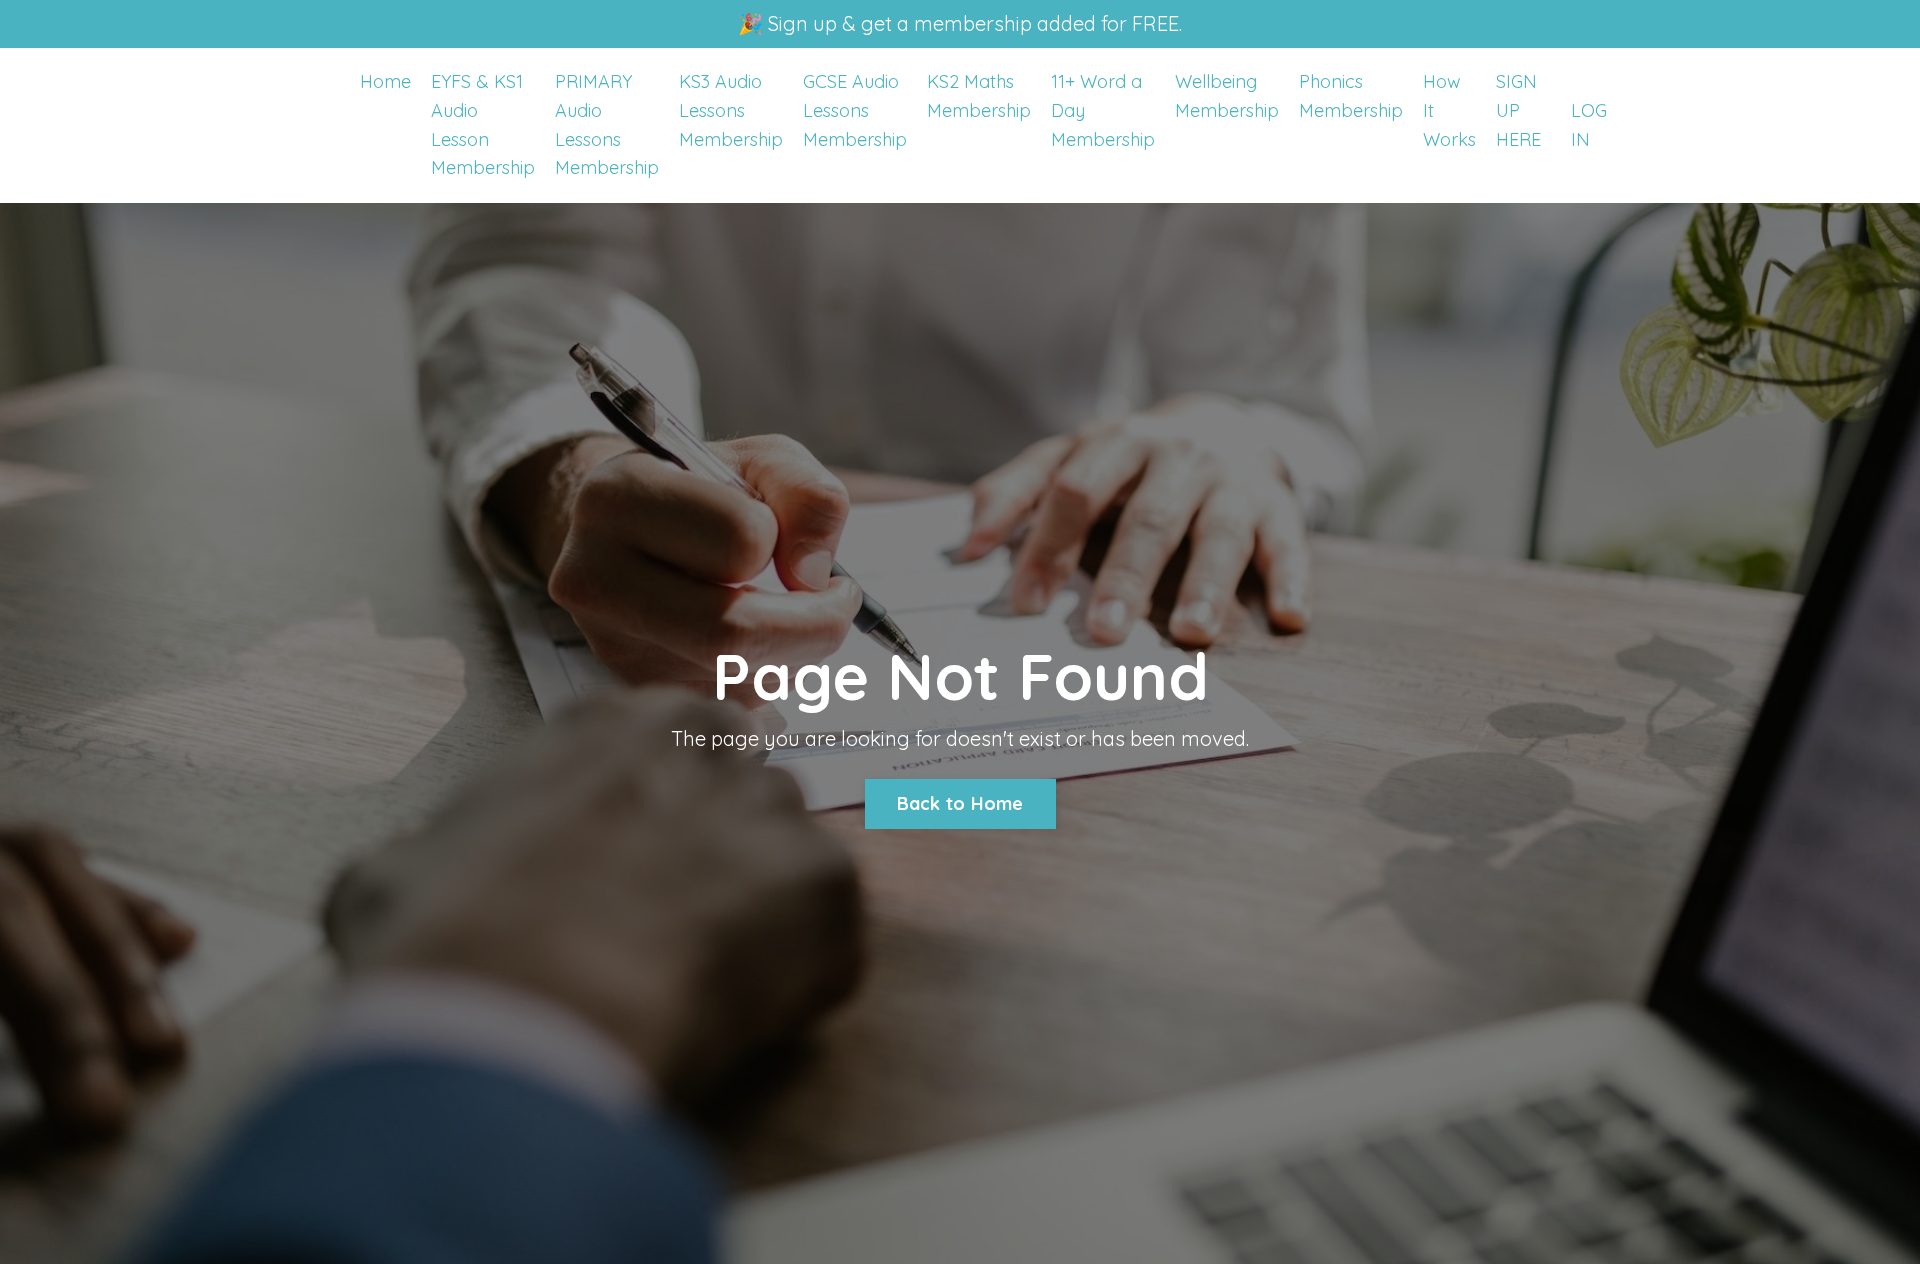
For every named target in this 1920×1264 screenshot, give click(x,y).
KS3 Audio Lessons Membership (731, 110)
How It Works (1449, 110)
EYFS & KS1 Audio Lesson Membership (483, 124)
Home (385, 81)
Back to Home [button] (960, 803)
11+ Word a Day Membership (1103, 110)
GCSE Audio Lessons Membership (855, 110)
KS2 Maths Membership (979, 96)
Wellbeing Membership (1227, 96)
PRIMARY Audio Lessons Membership (607, 124)
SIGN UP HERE (1518, 110)
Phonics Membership (1351, 96)
